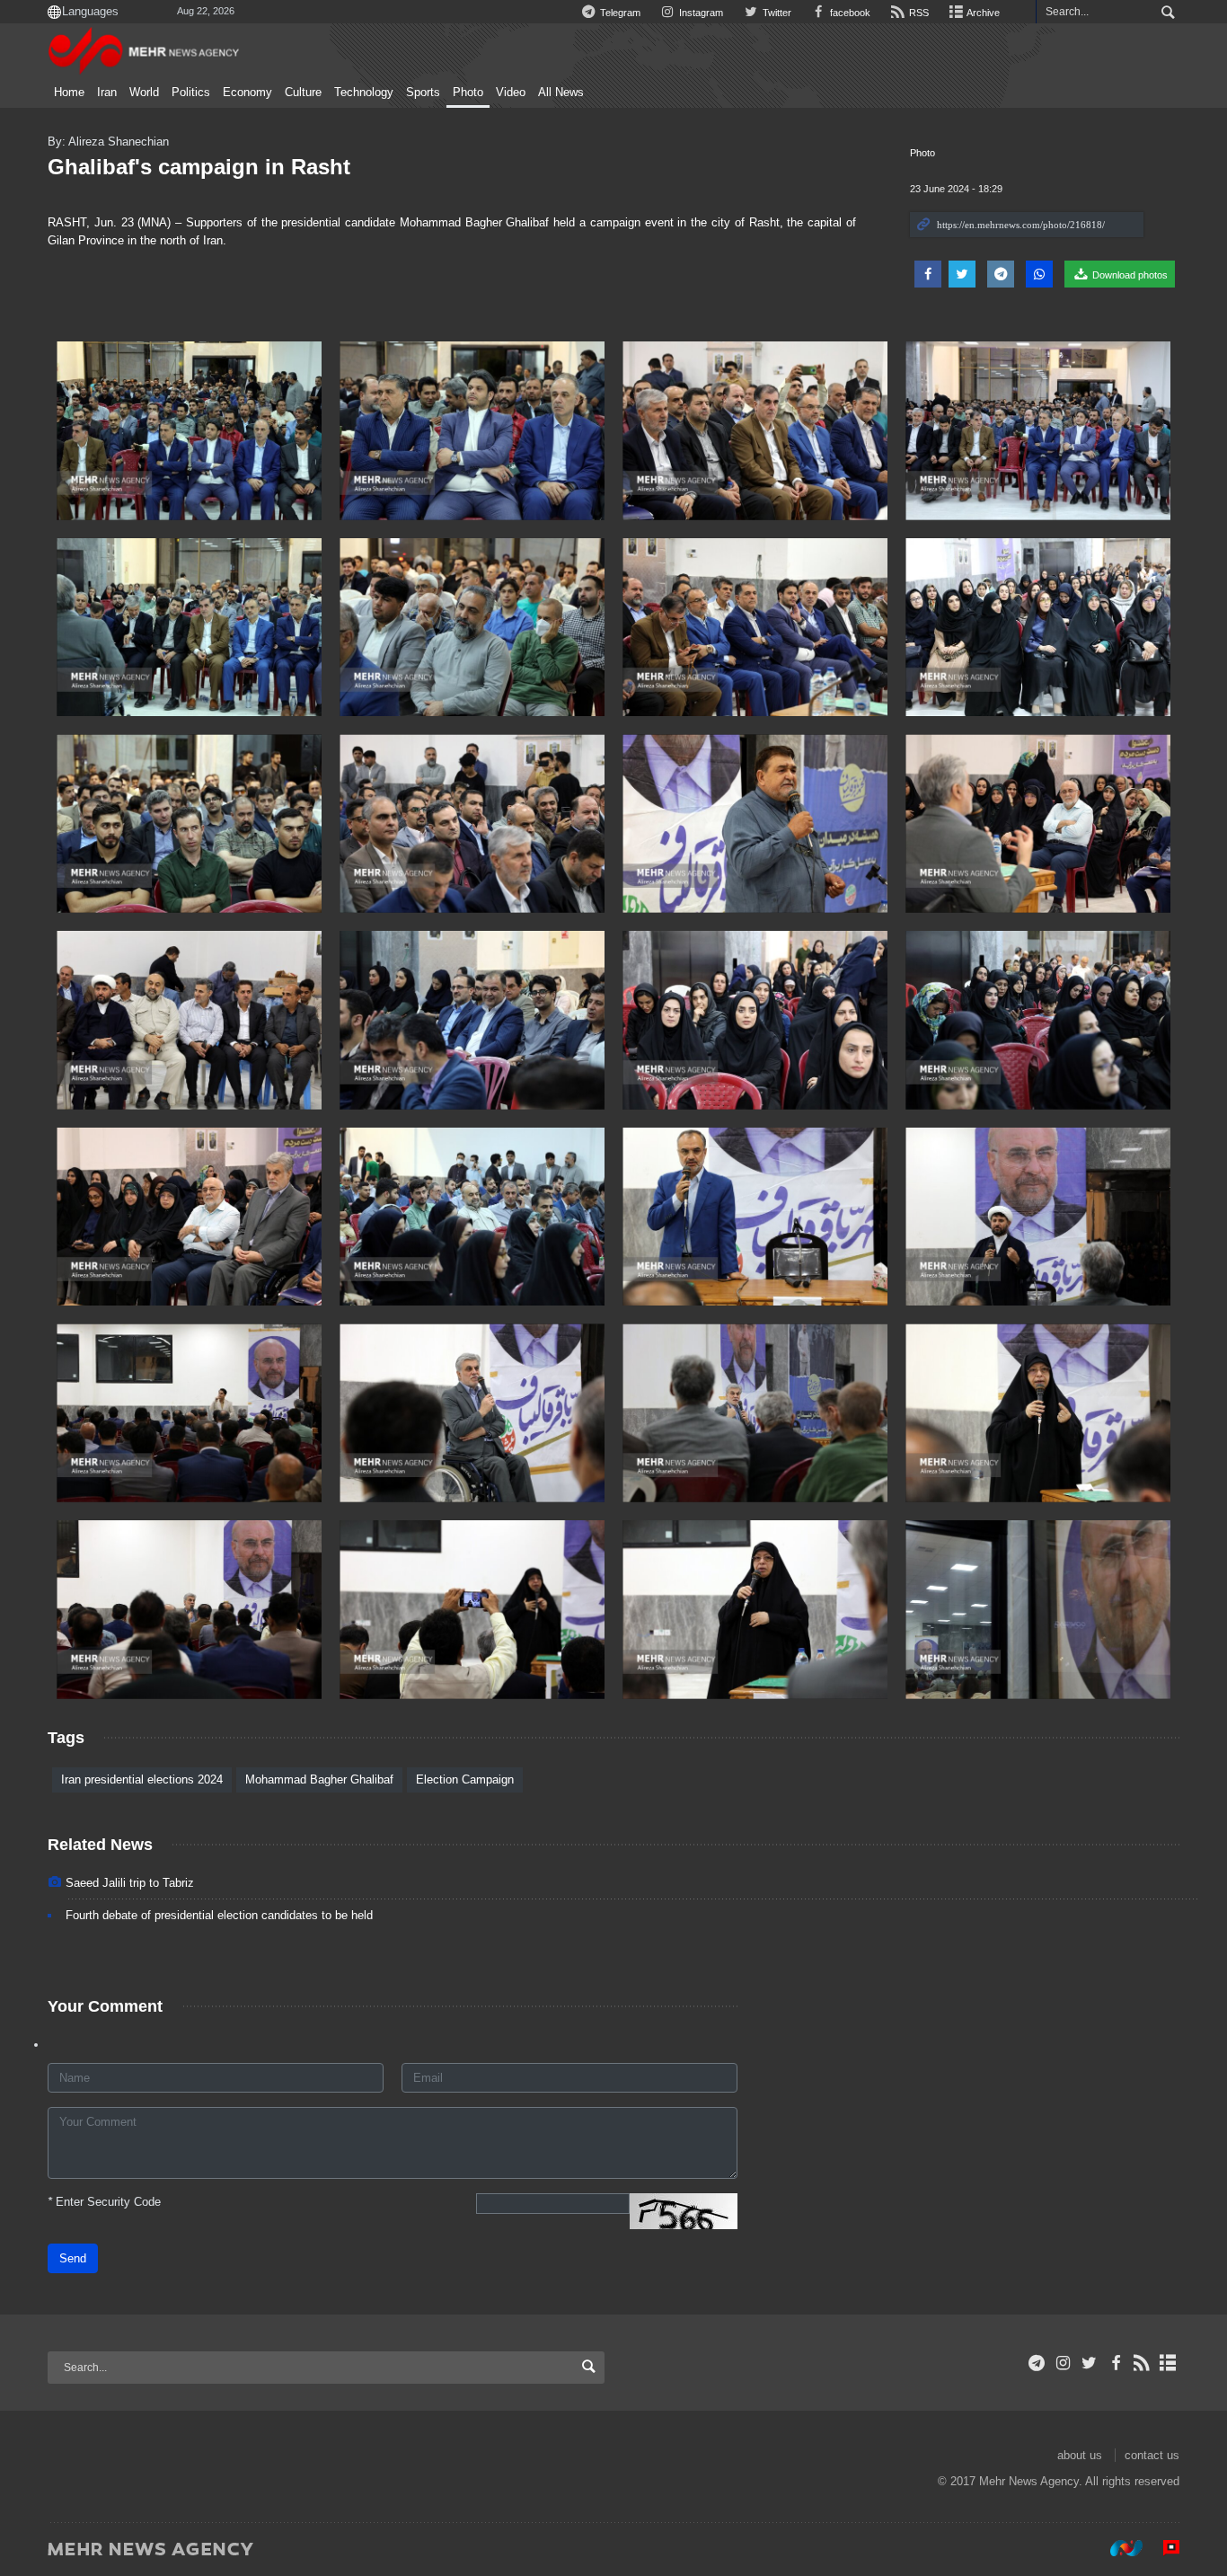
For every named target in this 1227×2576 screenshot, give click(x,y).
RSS (918, 13)
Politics (191, 93)
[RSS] (1142, 2363)
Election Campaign (465, 1779)
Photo (468, 93)
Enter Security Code (104, 2202)
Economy (247, 93)
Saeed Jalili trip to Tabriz (130, 1883)
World (144, 93)
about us (1080, 2455)
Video (511, 93)
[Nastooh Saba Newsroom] (1117, 2548)
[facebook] (1115, 2363)
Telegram (619, 13)
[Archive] (1168, 2363)
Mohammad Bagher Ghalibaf (319, 1779)
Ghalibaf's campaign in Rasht (199, 167)
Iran (107, 93)
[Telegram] (1037, 2363)
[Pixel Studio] (1162, 2548)
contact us (1152, 2455)
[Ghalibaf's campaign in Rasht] (189, 431)
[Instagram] (1063, 2363)
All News (561, 93)
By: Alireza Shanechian (108, 142)
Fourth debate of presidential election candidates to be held (219, 1915)
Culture (303, 93)
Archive (982, 13)
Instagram (700, 13)
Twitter (775, 13)
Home (69, 93)
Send (73, 2258)
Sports (423, 93)
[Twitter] (1089, 2363)
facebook (849, 13)
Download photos (1129, 275)
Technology (364, 93)
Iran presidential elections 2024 (142, 1779)
